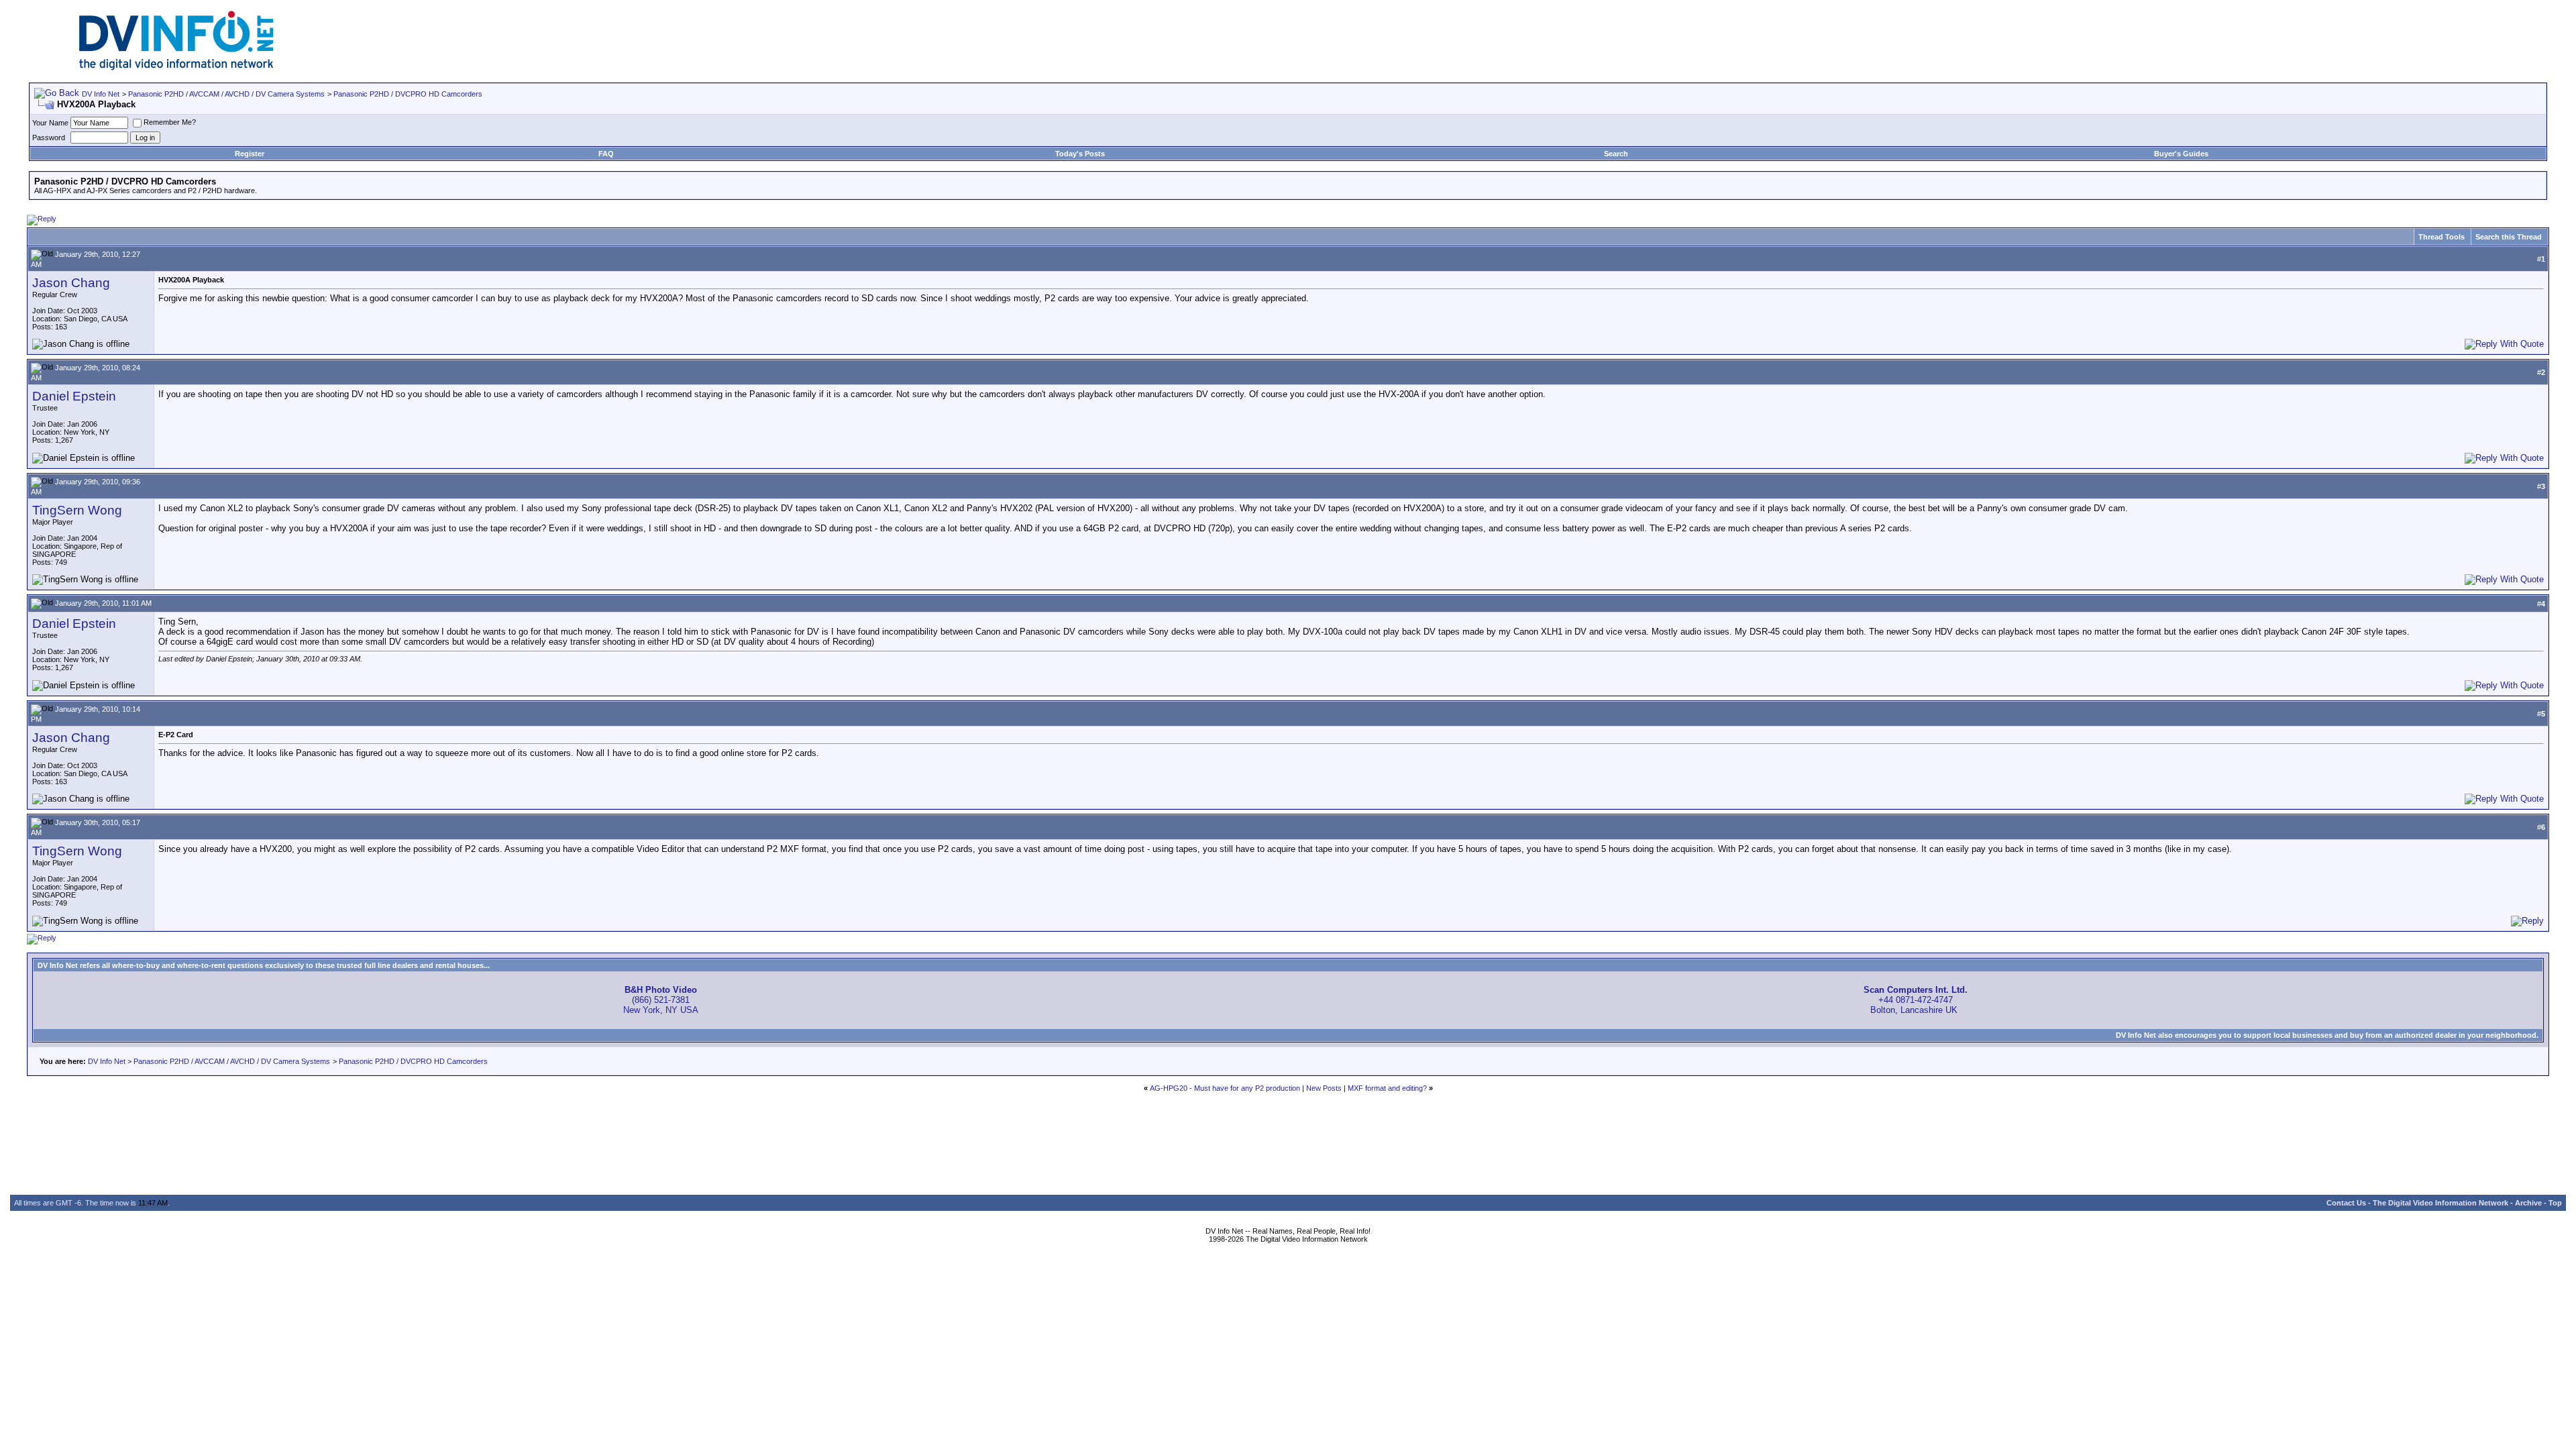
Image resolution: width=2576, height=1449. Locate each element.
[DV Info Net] (176, 67)
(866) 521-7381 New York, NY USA (661, 1000)
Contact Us (2346, 1203)
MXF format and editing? (1387, 1088)
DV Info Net (101, 94)
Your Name (50, 123)
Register (250, 154)
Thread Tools (2441, 237)
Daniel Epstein (74, 396)
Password (49, 138)
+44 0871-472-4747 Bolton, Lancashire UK (1916, 1000)
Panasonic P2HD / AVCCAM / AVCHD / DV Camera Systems (226, 94)
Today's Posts (1080, 154)
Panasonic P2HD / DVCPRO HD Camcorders (408, 94)
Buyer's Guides (2181, 154)
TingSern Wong (77, 510)
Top (2555, 1203)
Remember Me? (170, 122)
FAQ (606, 154)
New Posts (1324, 1088)
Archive (2528, 1203)
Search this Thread (2509, 237)
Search (1616, 154)
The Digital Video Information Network (2440, 1203)
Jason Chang (71, 283)
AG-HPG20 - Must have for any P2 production (1225, 1088)
